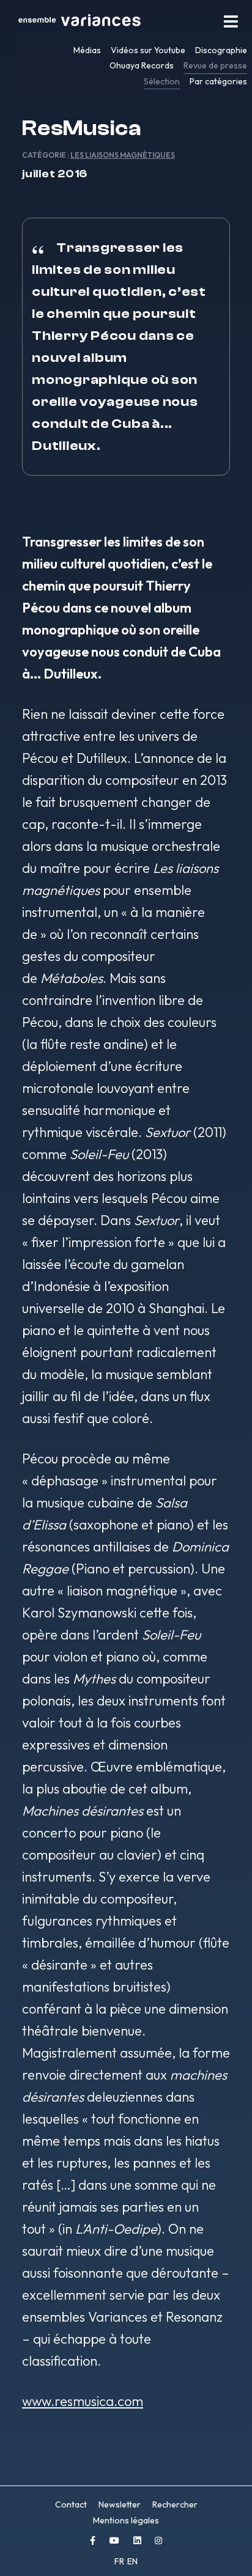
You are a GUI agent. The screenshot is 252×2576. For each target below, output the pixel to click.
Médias (87, 50)
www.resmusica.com (83, 2401)
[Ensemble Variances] (80, 21)
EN (132, 2561)
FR (120, 2561)
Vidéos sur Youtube (148, 50)
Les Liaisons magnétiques (123, 155)
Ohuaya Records (142, 65)
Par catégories (218, 81)
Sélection (162, 81)
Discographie (221, 50)
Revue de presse (215, 65)
